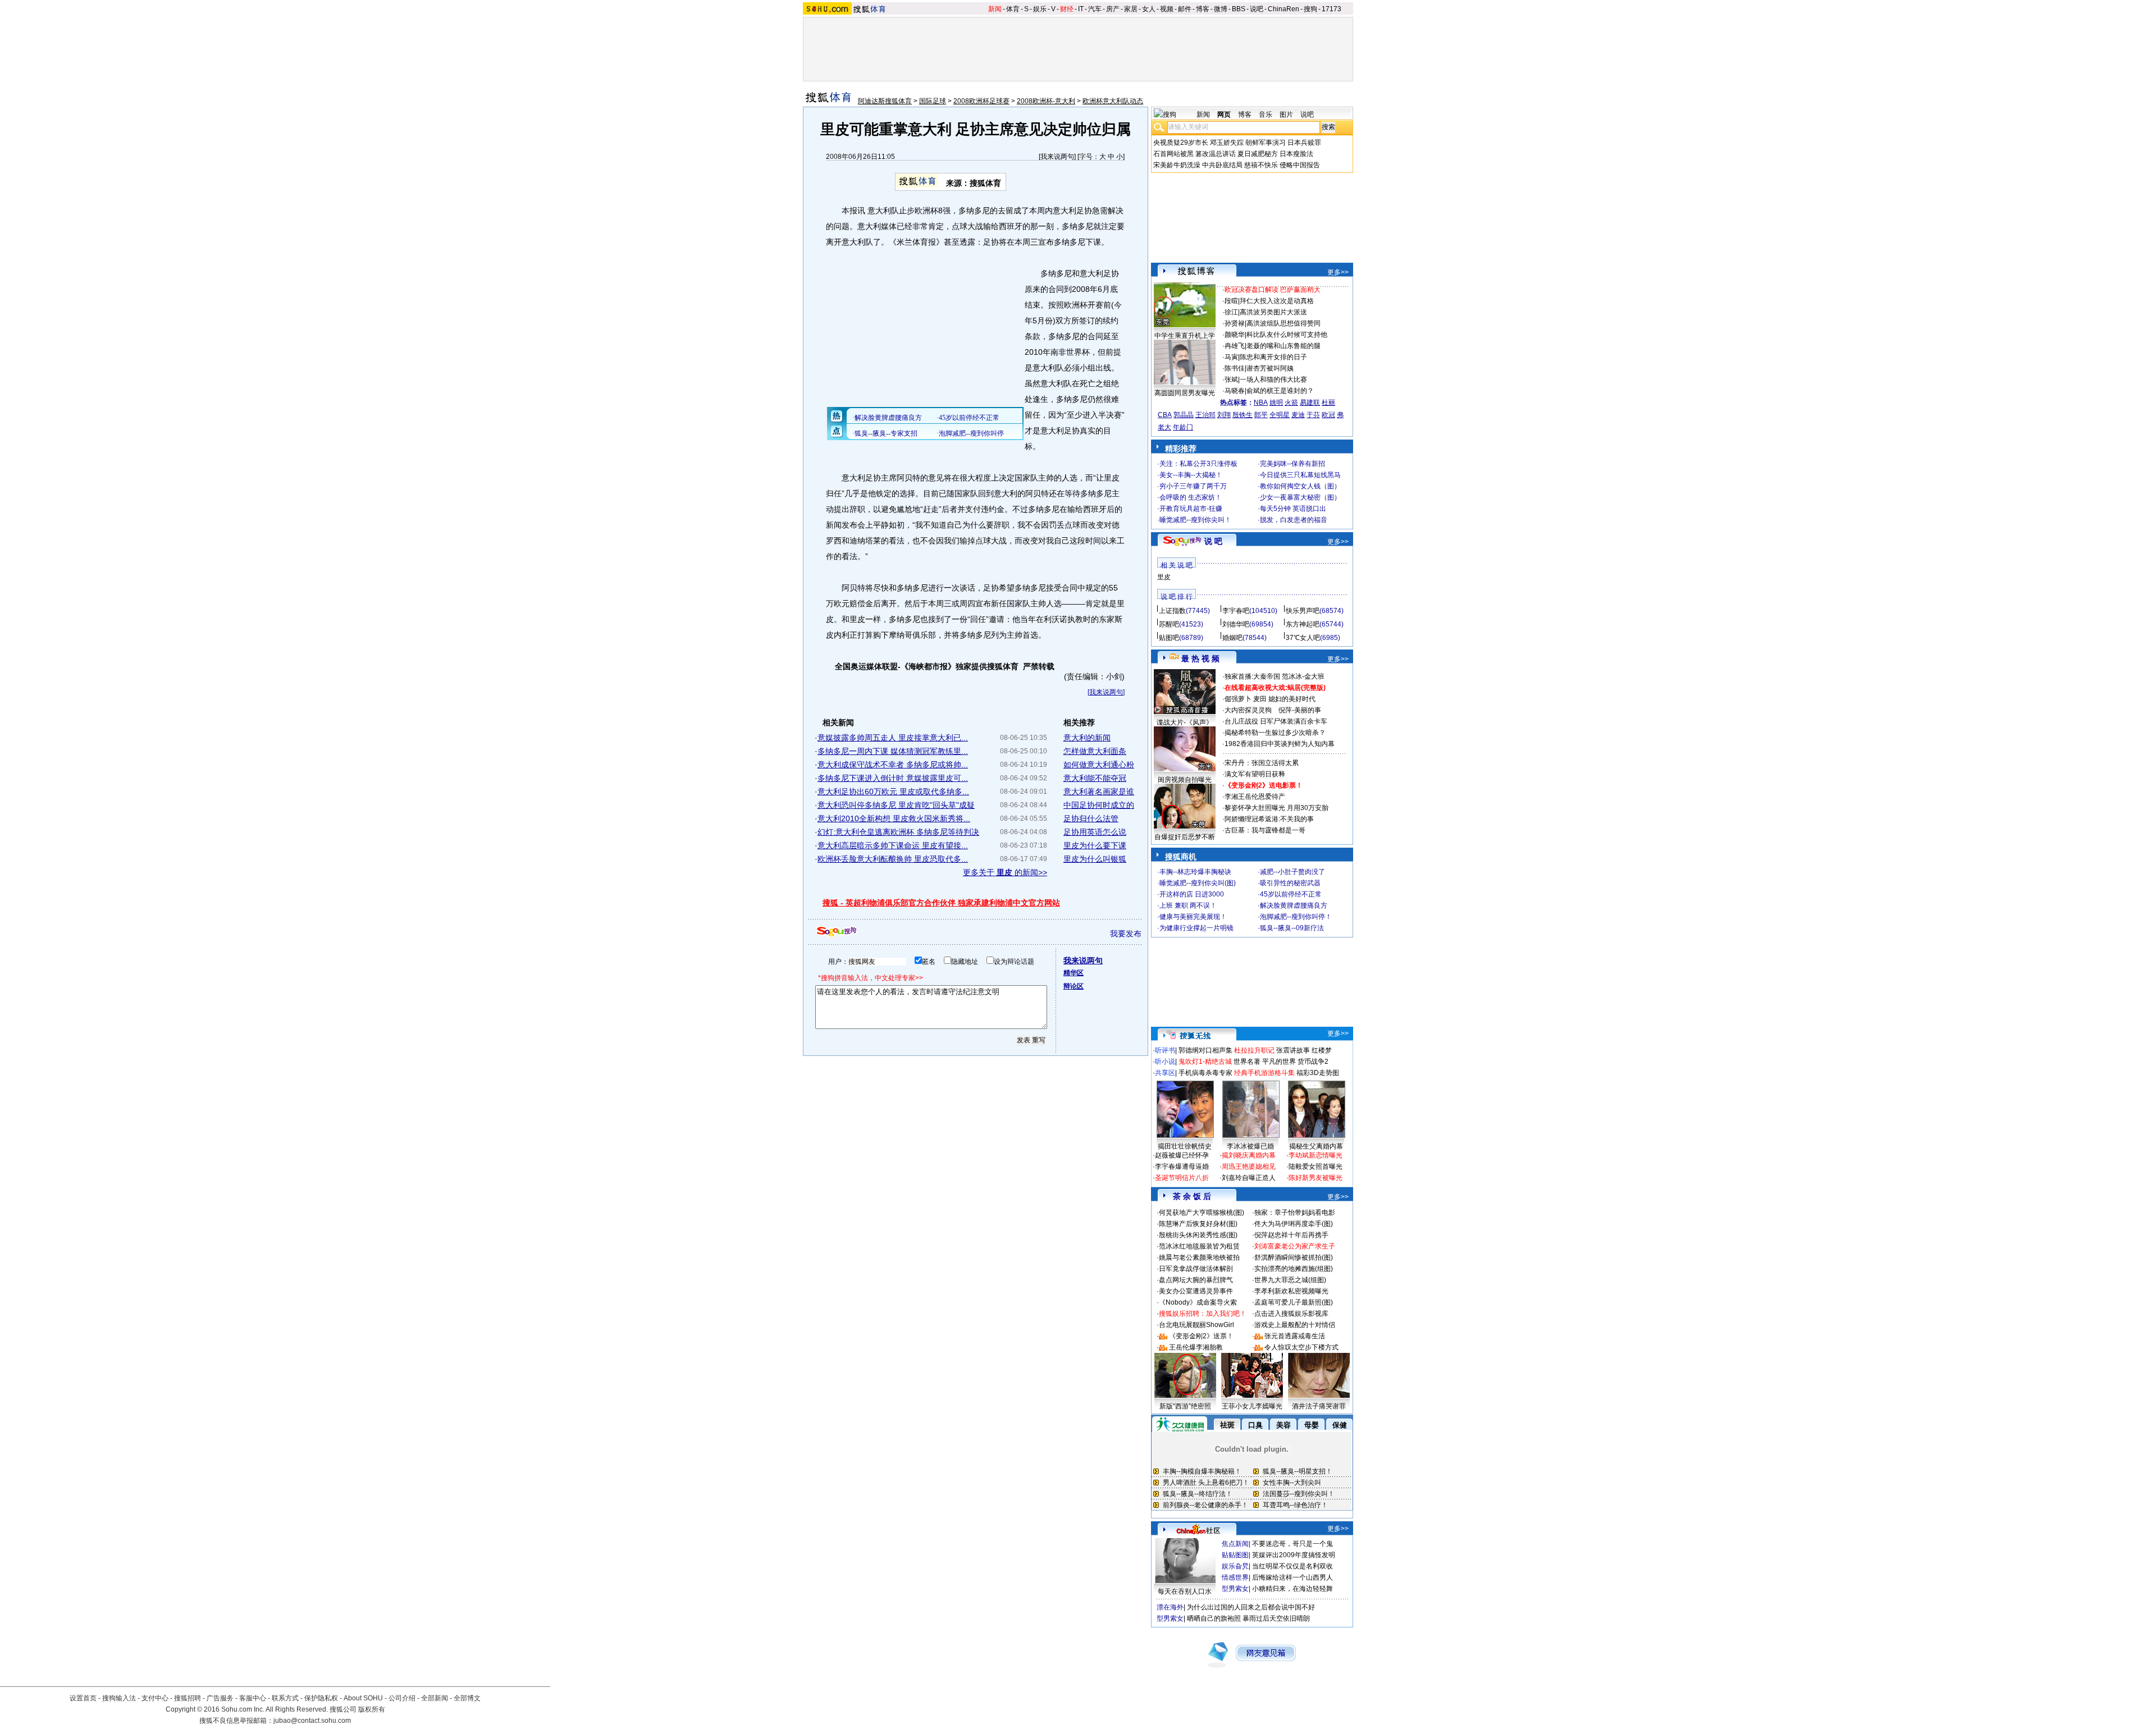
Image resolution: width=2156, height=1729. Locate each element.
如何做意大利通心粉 (1099, 765)
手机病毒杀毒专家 (1205, 1073)
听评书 (1165, 1050)
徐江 (1231, 312)
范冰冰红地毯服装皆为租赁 (1199, 1246)
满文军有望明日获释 (1255, 774)
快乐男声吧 (1303, 611)
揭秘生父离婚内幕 (1316, 1146)
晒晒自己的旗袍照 (1214, 1618)
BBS (1239, 9)
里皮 (1164, 577)
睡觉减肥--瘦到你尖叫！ (1195, 520)
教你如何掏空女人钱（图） (1300, 486)
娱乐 (1040, 9)
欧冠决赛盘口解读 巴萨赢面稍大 (1273, 290)
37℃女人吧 (1303, 638)
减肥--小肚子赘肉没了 (1292, 872)
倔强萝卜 (1238, 699)
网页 (1224, 115)
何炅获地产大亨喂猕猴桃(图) (1202, 1213)
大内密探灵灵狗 (1248, 710)
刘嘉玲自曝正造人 (1249, 1178)
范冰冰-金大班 (1303, 676)
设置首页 (83, 1698)
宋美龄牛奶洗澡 (1177, 165)
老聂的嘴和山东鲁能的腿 (1283, 346)
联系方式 (285, 1698)
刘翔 (1224, 415)
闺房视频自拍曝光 (1185, 780)
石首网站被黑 (1173, 154)
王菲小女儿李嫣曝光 (1252, 1406)
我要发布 (1126, 934)
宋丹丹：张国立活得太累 (1262, 763)
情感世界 (1235, 1577)
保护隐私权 (321, 1698)
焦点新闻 (1235, 1544)
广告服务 (220, 1698)
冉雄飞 (1235, 346)
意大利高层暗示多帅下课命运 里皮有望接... (893, 845)
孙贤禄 (1235, 323)
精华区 (1074, 973)
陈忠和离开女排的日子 (1273, 357)
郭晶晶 (1184, 415)
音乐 (1266, 115)
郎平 (1261, 415)
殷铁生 (1243, 415)
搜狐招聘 (188, 1698)
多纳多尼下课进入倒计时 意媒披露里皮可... (893, 778)
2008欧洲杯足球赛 (981, 101)
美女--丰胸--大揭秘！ (1191, 475)
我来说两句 (1057, 157)
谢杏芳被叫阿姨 (1270, 368)
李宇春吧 (1236, 611)
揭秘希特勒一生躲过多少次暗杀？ (1275, 733)
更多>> (1338, 272)
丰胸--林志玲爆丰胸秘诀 (1195, 872)
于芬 (1313, 415)
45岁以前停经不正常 (1291, 894)
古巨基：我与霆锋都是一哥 (1265, 830)
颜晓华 (1235, 335)
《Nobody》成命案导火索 (1198, 1302)
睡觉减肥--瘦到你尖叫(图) (1198, 883)
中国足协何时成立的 (1099, 805)
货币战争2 (1313, 1062)
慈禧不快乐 (1261, 165)
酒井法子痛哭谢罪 (1319, 1406)
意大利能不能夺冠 (1095, 778)
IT (1081, 9)
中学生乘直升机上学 (1185, 336)
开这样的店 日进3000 (1192, 894)
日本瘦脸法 (1296, 154)
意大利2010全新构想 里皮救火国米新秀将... (894, 818)
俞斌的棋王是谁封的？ (1280, 391)
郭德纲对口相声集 (1205, 1050)
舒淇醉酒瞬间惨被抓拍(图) (1294, 1257)
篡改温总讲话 (1216, 154)
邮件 (1185, 9)
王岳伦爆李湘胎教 (1196, 1347)
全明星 (1280, 415)
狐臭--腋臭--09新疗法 (1292, 928)
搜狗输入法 (119, 1698)
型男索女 (1235, 1589)
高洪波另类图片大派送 (1273, 312)
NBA (1261, 402)
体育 (1013, 9)
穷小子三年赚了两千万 (1193, 486)
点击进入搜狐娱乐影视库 (1291, 1314)
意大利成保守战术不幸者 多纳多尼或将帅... (893, 765)
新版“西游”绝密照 (1185, 1406)
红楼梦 (1322, 1050)
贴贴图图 (1235, 1555)
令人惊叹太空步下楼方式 (1301, 1347)
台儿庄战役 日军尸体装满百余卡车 (1276, 721)
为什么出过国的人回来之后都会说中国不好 (1251, 1607)
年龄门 (1183, 427)
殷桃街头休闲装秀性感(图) (1198, 1235)
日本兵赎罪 (1304, 143)
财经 (1067, 9)
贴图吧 (1169, 638)
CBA (1165, 415)
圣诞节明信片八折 (1182, 1178)
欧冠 (1328, 415)
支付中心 (155, 1698)
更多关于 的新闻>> (1005, 872)
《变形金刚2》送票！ (1201, 1336)
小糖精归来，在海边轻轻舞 (1292, 1589)
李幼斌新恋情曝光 (1315, 1155)
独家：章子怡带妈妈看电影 (1295, 1213)
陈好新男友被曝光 (1315, 1178)
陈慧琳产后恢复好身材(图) (1198, 1224)
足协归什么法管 (1091, 818)
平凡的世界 (1279, 1062)
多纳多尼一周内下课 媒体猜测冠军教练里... (893, 751)
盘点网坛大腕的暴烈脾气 (1196, 1280)
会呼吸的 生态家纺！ (1191, 497)
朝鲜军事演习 (1266, 143)
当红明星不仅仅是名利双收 (1292, 1566)
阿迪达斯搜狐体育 (885, 101)
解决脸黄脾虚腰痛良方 (1294, 905)
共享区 (1165, 1073)
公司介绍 (402, 1698)
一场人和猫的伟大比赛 (1273, 379)
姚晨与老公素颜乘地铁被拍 (1199, 1257)
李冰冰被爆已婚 (1250, 1146)
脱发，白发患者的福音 (1294, 520)
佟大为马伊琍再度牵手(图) (1294, 1224)
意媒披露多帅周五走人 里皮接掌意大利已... (893, 738)
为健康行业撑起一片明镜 (1196, 928)
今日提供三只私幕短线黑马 (1300, 475)
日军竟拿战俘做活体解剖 (1196, 1269)
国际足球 (933, 101)
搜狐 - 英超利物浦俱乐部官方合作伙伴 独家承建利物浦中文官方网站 (941, 903)
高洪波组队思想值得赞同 (1283, 323)
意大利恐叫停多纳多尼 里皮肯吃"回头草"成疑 (896, 805)
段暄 (1231, 301)
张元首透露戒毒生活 (1295, 1336)
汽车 (1095, 9)
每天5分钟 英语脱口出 (1293, 509)
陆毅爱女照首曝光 (1315, 1167)
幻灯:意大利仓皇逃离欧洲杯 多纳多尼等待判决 (898, 832)
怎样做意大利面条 (1095, 751)
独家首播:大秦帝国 (1252, 676)
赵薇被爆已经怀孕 (1182, 1155)
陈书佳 (1235, 368)
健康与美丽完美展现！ (1193, 917)
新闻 (995, 9)
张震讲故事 (1293, 1050)
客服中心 (253, 1698)
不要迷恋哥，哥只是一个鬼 (1292, 1544)
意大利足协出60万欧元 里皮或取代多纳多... (893, 792)
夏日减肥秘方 (1258, 154)
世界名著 (1247, 1062)
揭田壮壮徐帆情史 (1185, 1146)
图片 (1286, 115)
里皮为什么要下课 (1095, 845)
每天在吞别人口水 (1185, 1591)
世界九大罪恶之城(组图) (1290, 1280)
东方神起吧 (1303, 624)
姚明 (1276, 402)
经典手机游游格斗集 (1264, 1073)
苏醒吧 (1169, 624)
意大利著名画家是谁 (1099, 792)
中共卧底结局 (1222, 165)
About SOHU (363, 1698)
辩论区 (1074, 986)
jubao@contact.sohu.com (312, 1721)
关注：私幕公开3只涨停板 (1198, 464)
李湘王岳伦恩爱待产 (1255, 797)
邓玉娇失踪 (1227, 143)
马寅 (1231, 357)
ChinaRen (1283, 9)
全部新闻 (435, 1698)
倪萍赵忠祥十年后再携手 (1291, 1235)
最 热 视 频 (1200, 658)
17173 (1331, 9)
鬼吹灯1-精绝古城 (1205, 1062)
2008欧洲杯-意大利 (1046, 101)
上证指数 (1172, 611)
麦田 (1260, 699)
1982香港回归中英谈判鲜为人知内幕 (1280, 744)
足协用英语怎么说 (1095, 832)
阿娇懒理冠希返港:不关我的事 (1269, 819)
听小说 (1165, 1062)
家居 (1131, 9)
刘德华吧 (1236, 624)
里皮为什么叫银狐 (1095, 859)
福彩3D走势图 (1318, 1073)
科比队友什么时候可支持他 (1287, 335)
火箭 (1291, 402)
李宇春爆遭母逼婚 (1182, 1167)
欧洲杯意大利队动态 (1113, 101)
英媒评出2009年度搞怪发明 (1294, 1555)
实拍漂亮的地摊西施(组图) (1294, 1269)
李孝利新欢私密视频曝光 (1291, 1291)
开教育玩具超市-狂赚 (1191, 509)
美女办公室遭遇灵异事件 (1196, 1291)
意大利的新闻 (1087, 738)
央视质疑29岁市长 (1181, 143)
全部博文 (467, 1698)
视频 (1167, 9)
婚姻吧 (1232, 638)
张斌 (1231, 379)
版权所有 (372, 1709)
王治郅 (1205, 415)
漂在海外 (1170, 1607)
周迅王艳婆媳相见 (1249, 1167)
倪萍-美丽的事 (1300, 710)
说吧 (1257, 9)
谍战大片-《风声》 (1185, 722)
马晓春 (1235, 391)
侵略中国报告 (1300, 165)
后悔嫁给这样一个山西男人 (1292, 1577)
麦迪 (1298, 415)
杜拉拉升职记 (1254, 1050)
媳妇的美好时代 (1292, 699)
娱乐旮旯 (1235, 1566)
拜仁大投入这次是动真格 (1277, 301)
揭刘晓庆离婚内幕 (1249, 1155)
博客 (1203, 9)
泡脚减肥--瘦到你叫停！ (1296, 917)
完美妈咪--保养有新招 (1292, 464)
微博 (1221, 9)
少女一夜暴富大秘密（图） (1300, 497)
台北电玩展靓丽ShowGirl (1196, 1325)
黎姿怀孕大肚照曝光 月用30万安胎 (1276, 808)
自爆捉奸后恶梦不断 (1185, 837)
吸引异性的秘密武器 (1290, 883)
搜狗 (1310, 9)
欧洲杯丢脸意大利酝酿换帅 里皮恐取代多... (893, 859)
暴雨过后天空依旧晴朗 (1276, 1618)
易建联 (1310, 402)
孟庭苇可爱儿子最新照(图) (1294, 1302)
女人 (1149, 9)
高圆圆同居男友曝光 (1185, 393)
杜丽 (1328, 402)
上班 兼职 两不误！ (1188, 905)
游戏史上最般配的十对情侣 (1295, 1325)
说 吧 (1213, 541)
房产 (1113, 9)
